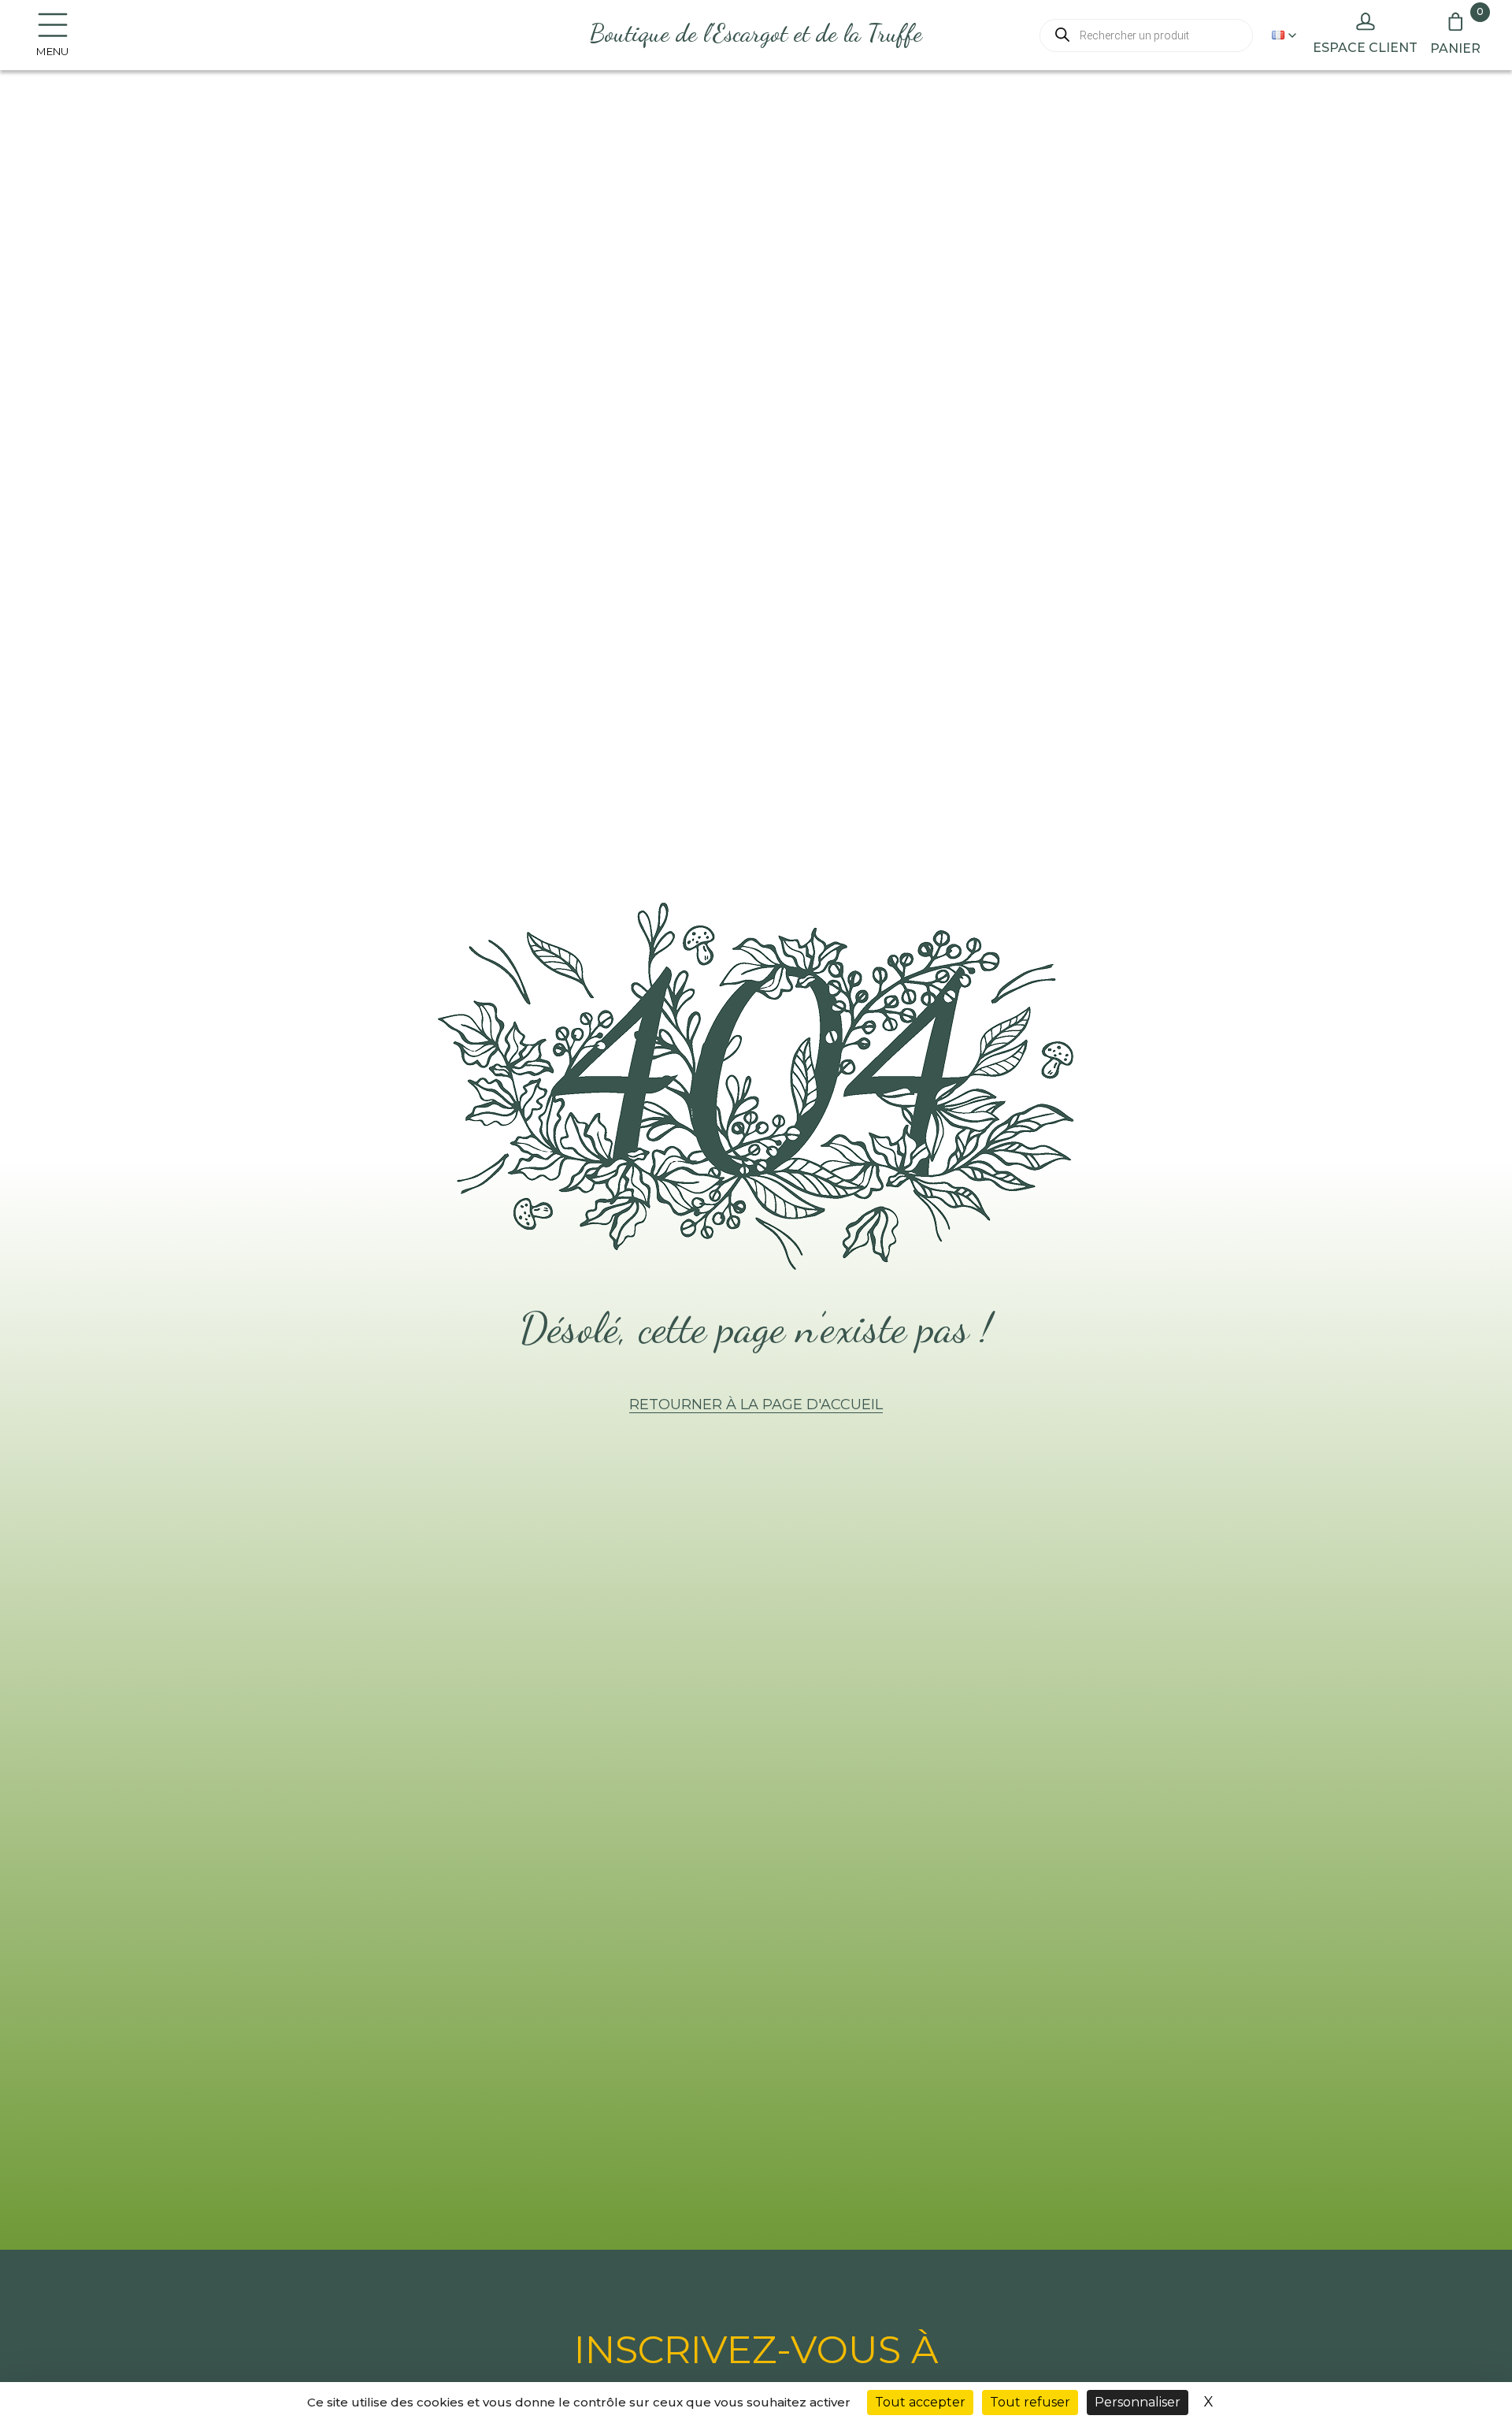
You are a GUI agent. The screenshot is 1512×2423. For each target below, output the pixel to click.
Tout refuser (1030, 2402)
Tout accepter (920, 2402)
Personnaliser (1138, 2402)
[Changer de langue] (1284, 35)
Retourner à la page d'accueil (756, 1404)
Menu (52, 51)
